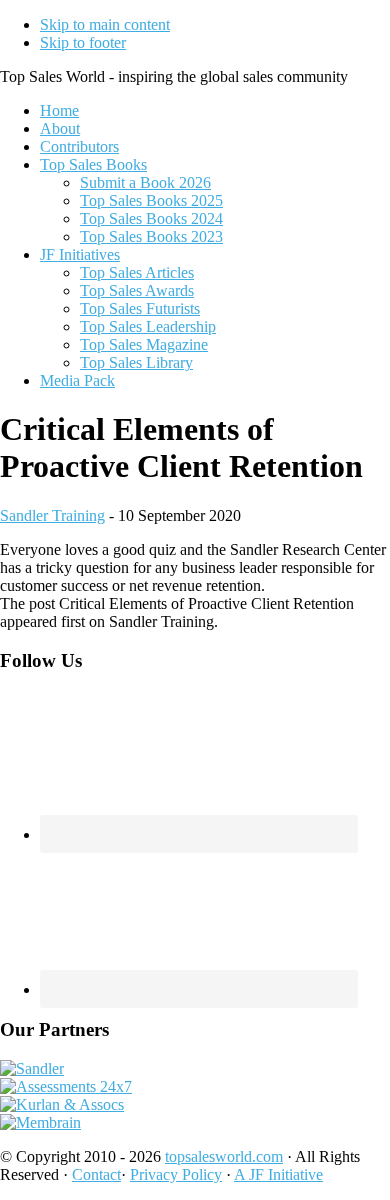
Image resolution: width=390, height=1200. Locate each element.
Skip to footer (83, 42)
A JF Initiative (278, 1174)
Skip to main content (105, 24)
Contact (96, 1174)
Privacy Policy (176, 1174)
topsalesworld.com (224, 1156)
